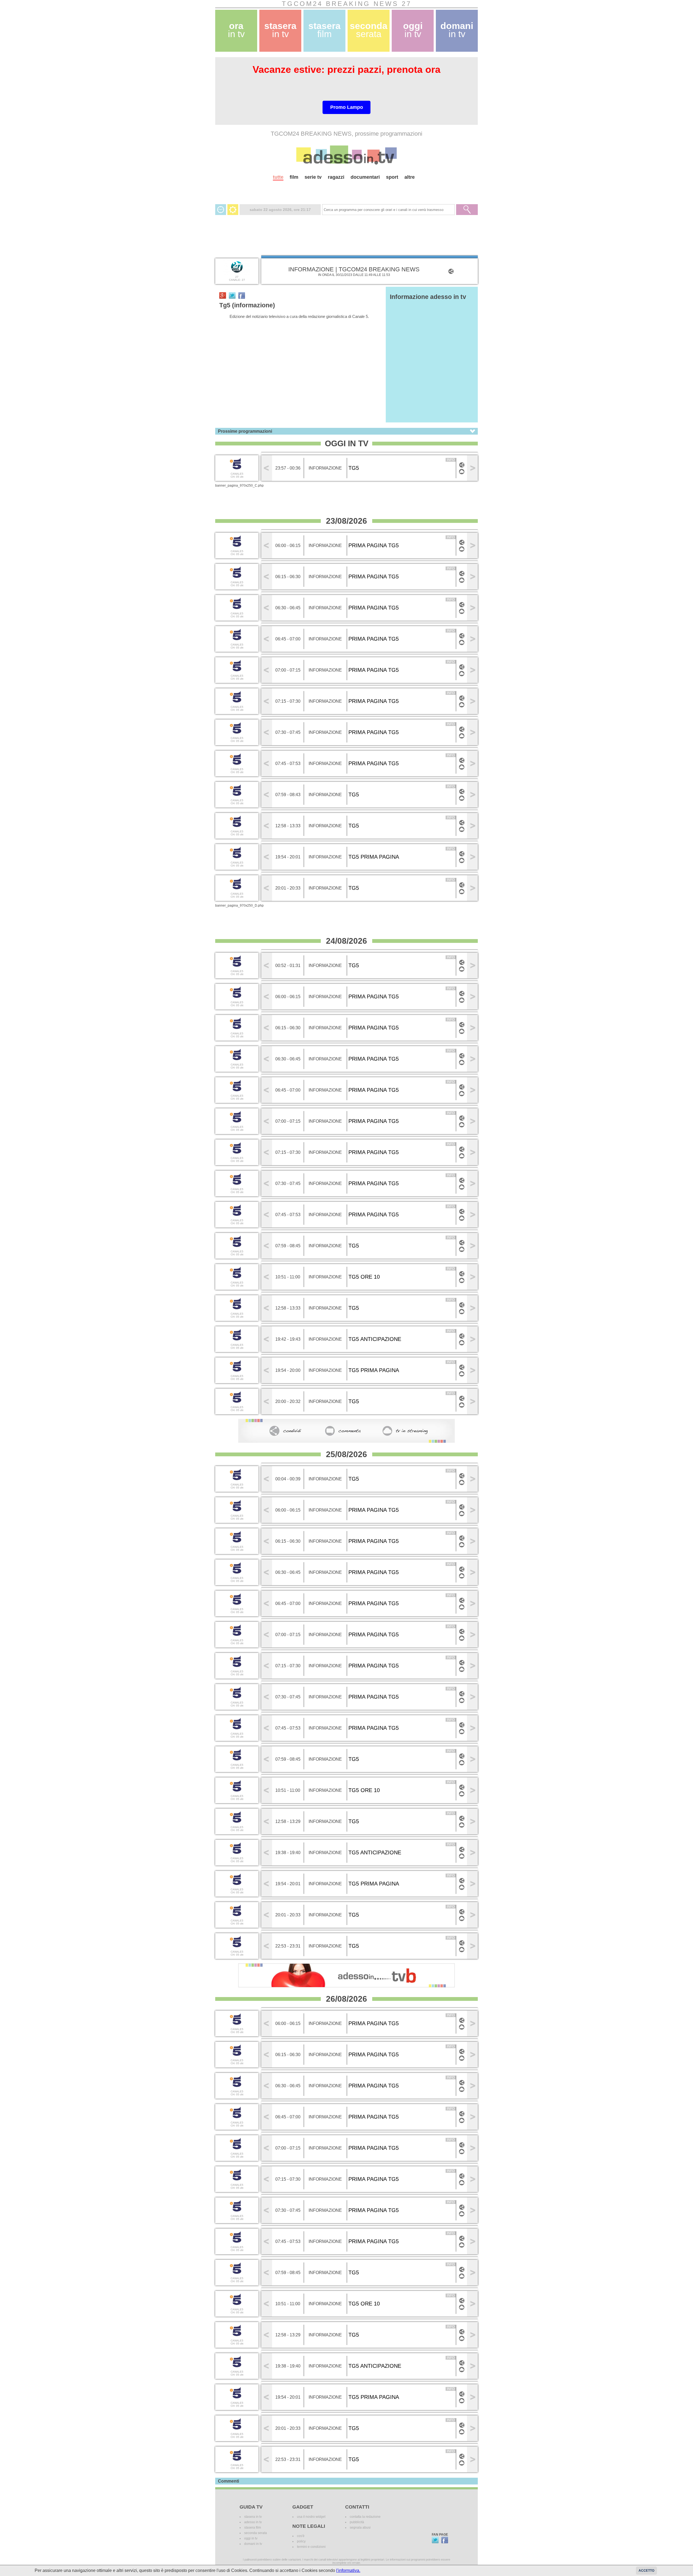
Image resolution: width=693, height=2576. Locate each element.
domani (457, 30)
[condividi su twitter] (232, 295)
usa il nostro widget (311, 2517)
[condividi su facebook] (242, 295)
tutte (278, 177)
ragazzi (336, 177)
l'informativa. (348, 2570)
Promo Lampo (347, 107)
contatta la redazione (365, 2517)
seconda (369, 30)
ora (236, 30)
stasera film (253, 2528)
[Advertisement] (346, 190)
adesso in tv (253, 2522)
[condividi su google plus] (223, 295)
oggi (413, 30)
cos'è (301, 2536)
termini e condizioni (311, 2547)
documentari (365, 177)
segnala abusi (360, 2528)
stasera (280, 30)
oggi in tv (251, 2538)
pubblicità (357, 2522)
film (294, 177)
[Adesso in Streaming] (462, 474)
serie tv (313, 177)
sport (392, 177)
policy (301, 2541)
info (451, 460)
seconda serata (256, 2533)
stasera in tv (253, 2517)
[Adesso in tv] (346, 155)
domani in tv (253, 2544)
